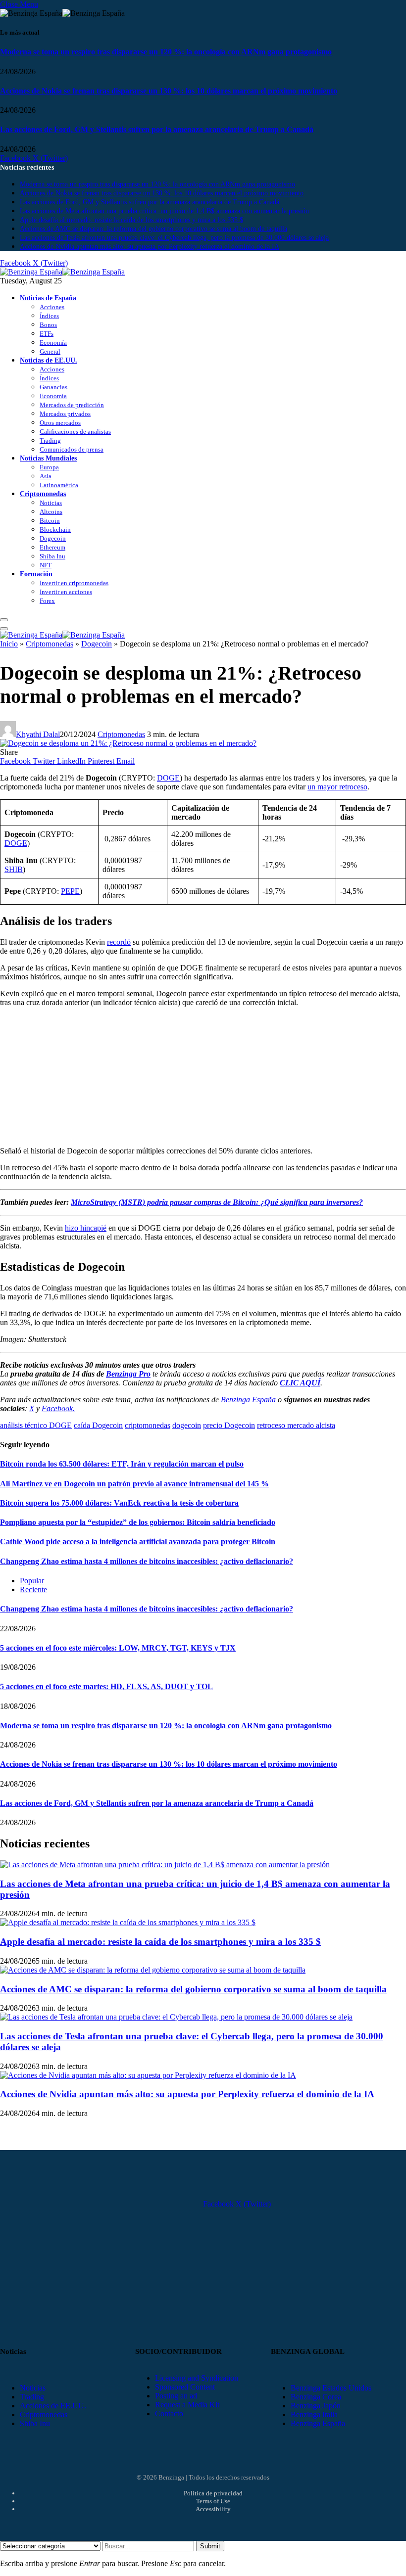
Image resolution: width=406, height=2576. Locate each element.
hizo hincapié (86, 1228)
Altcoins (51, 512)
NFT (46, 565)
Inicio (9, 644)
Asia (46, 476)
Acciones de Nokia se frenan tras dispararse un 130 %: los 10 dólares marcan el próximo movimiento (169, 91)
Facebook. (58, 1408)
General (50, 351)
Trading (50, 440)
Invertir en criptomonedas (74, 583)
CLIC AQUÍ (300, 1383)
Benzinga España (248, 1400)
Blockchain (55, 529)
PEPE (70, 891)
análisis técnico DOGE (36, 1425)
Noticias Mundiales (48, 458)
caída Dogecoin (98, 1425)
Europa (49, 467)
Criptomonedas (43, 494)
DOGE (168, 778)
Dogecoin (53, 538)
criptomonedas (148, 1425)
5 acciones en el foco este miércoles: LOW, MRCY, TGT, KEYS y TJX (118, 1648)
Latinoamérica (59, 485)
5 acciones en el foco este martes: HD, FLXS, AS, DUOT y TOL (106, 1686)
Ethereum (52, 547)
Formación (36, 574)
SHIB (14, 869)
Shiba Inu (52, 556)
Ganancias (53, 387)
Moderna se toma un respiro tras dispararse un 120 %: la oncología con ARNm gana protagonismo (166, 52)
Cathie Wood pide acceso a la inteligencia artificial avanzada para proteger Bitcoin (138, 1541)
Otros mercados (60, 423)
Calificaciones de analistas (75, 432)
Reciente (33, 1589)
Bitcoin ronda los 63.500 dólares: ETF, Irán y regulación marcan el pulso (122, 1464)
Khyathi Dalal (38, 734)
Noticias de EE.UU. (49, 360)
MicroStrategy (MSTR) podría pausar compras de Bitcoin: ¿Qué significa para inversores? (217, 1202)
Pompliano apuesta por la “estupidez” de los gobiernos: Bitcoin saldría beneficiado (138, 1522)
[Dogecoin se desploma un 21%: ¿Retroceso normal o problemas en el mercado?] (128, 743)
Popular (32, 1581)
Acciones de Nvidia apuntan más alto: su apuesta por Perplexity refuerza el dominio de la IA (150, 247)
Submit (210, 2546)
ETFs (47, 334)
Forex (47, 601)
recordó (119, 942)
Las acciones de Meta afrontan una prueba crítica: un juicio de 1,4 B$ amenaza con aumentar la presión (164, 211)
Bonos (48, 325)
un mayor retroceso (337, 787)
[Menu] (4, 620)
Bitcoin (50, 521)
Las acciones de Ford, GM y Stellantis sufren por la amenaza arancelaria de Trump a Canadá (157, 129)
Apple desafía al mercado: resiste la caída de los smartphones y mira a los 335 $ (131, 220)
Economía (53, 343)
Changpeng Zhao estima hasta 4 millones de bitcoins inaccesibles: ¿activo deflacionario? (147, 1561)
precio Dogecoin (229, 1425)
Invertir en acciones (66, 592)
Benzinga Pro (128, 1374)
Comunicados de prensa (72, 449)
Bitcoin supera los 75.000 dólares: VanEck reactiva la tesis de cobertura (119, 1503)
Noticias (51, 503)
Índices (49, 316)
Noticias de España (48, 298)
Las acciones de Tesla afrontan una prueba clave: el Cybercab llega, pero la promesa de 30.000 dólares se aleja (174, 238)
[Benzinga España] (62, 272)
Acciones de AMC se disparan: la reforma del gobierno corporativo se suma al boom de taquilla (153, 229)
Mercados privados (65, 414)
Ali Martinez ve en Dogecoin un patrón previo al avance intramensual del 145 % (134, 1484)
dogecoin (187, 1425)
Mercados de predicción (72, 405)
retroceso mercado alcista (296, 1425)
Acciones (52, 307)
